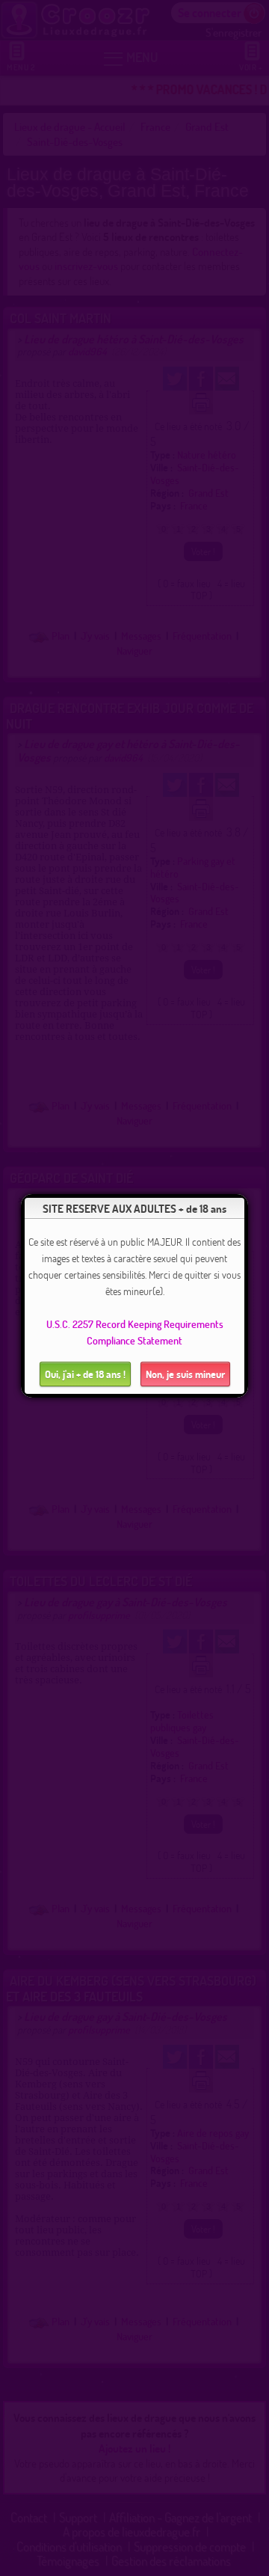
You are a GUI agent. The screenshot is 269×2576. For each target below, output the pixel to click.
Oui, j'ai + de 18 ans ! (85, 1374)
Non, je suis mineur (185, 1374)
